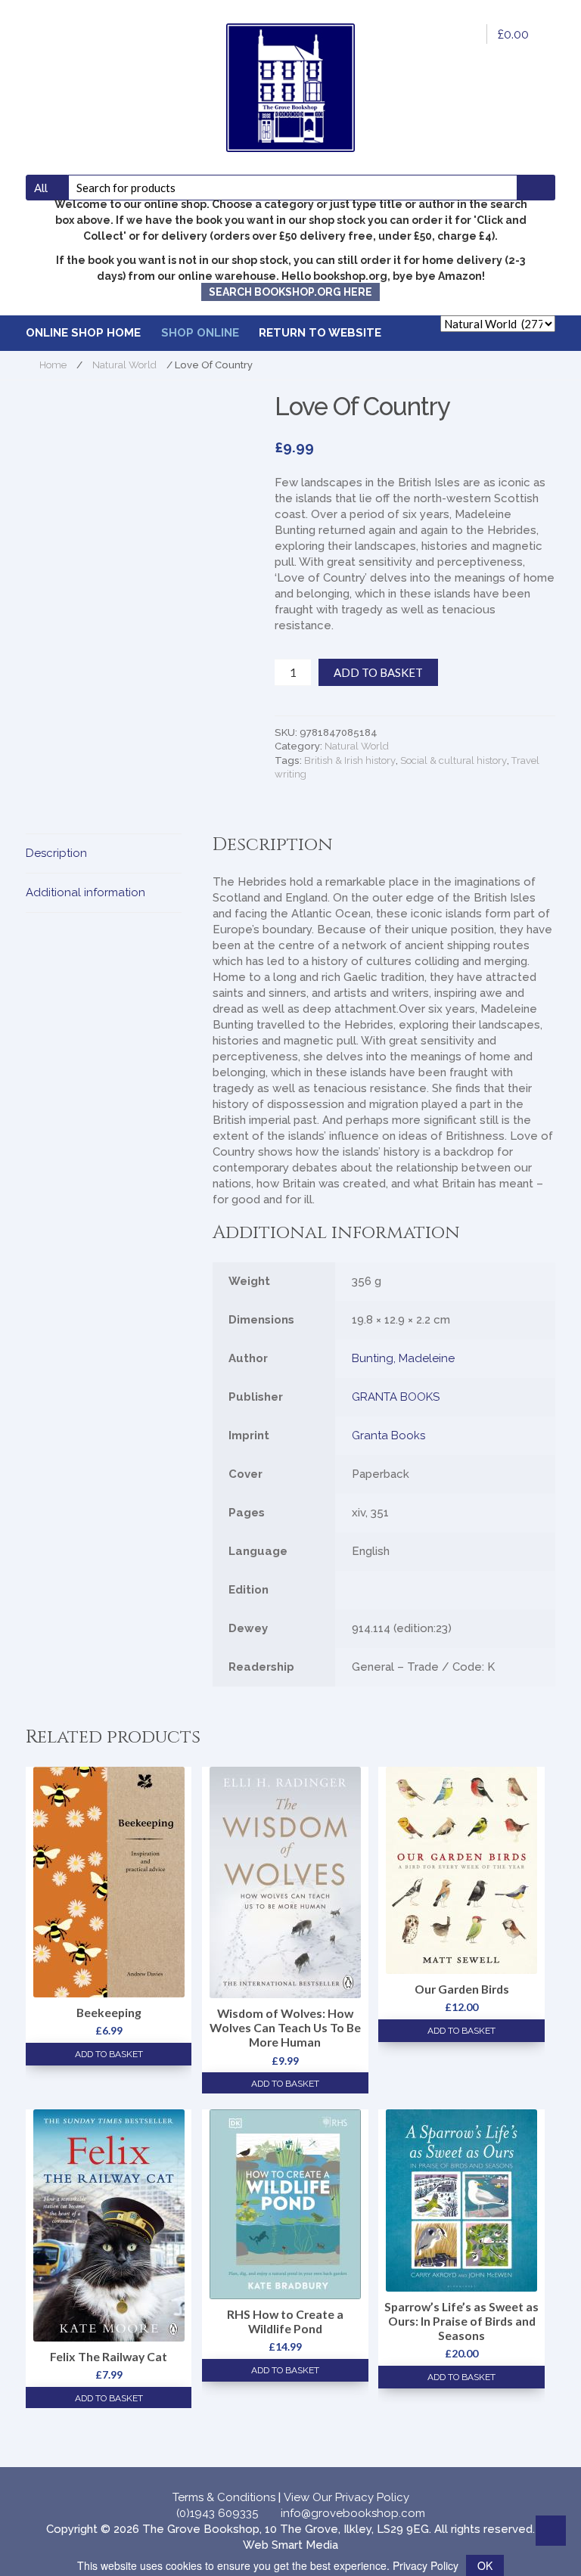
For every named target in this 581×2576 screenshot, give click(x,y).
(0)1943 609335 (217, 2513)
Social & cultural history (454, 760)
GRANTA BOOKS (396, 1397)
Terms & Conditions (224, 2497)
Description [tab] (56, 853)
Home (53, 365)
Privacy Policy (426, 2565)
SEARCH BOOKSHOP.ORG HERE (290, 292)
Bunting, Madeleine (403, 1358)
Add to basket (378, 672)
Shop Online (200, 333)
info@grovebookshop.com (353, 2513)
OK (485, 2565)
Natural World (124, 365)
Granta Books (388, 1435)
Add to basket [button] (109, 2054)
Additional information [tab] (85, 892)
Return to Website (320, 333)
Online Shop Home (83, 333)
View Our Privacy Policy (346, 2497)
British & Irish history (350, 760)
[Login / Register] (465, 34)
